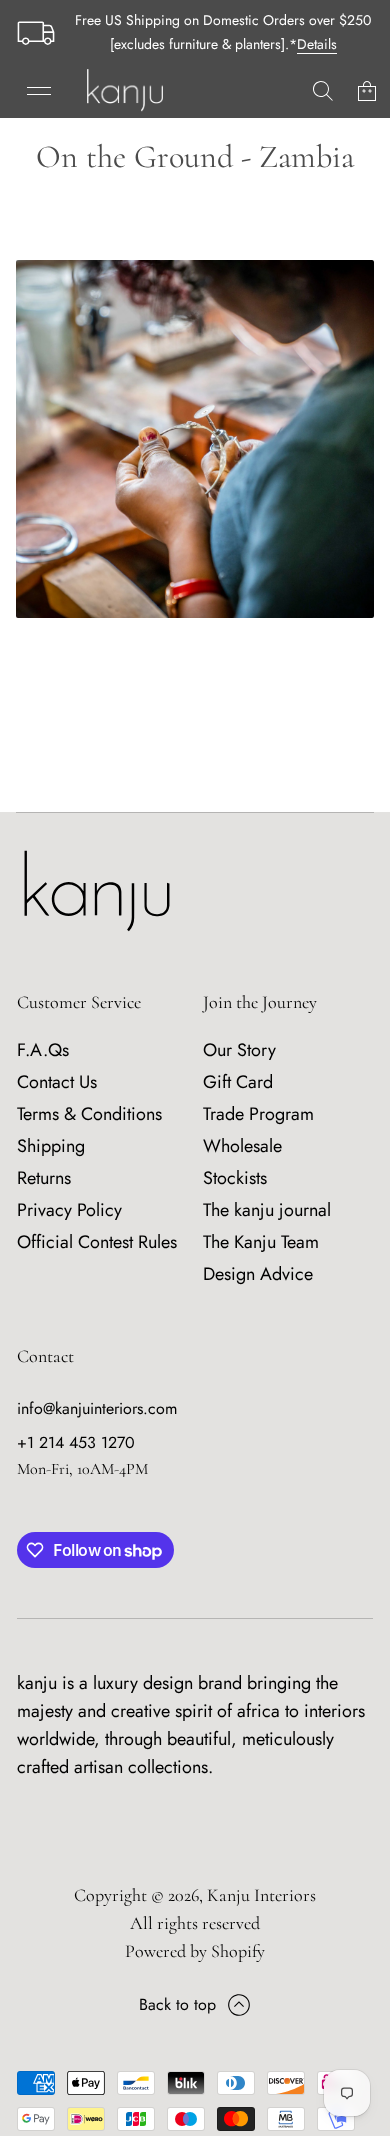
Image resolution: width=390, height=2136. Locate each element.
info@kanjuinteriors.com (97, 1408)
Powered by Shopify (195, 1951)
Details (317, 44)
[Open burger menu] (39, 91)
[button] (323, 91)
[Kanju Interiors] (125, 91)
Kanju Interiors (261, 1895)
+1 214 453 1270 (76, 1442)
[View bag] (367, 91)
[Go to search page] (323, 91)
